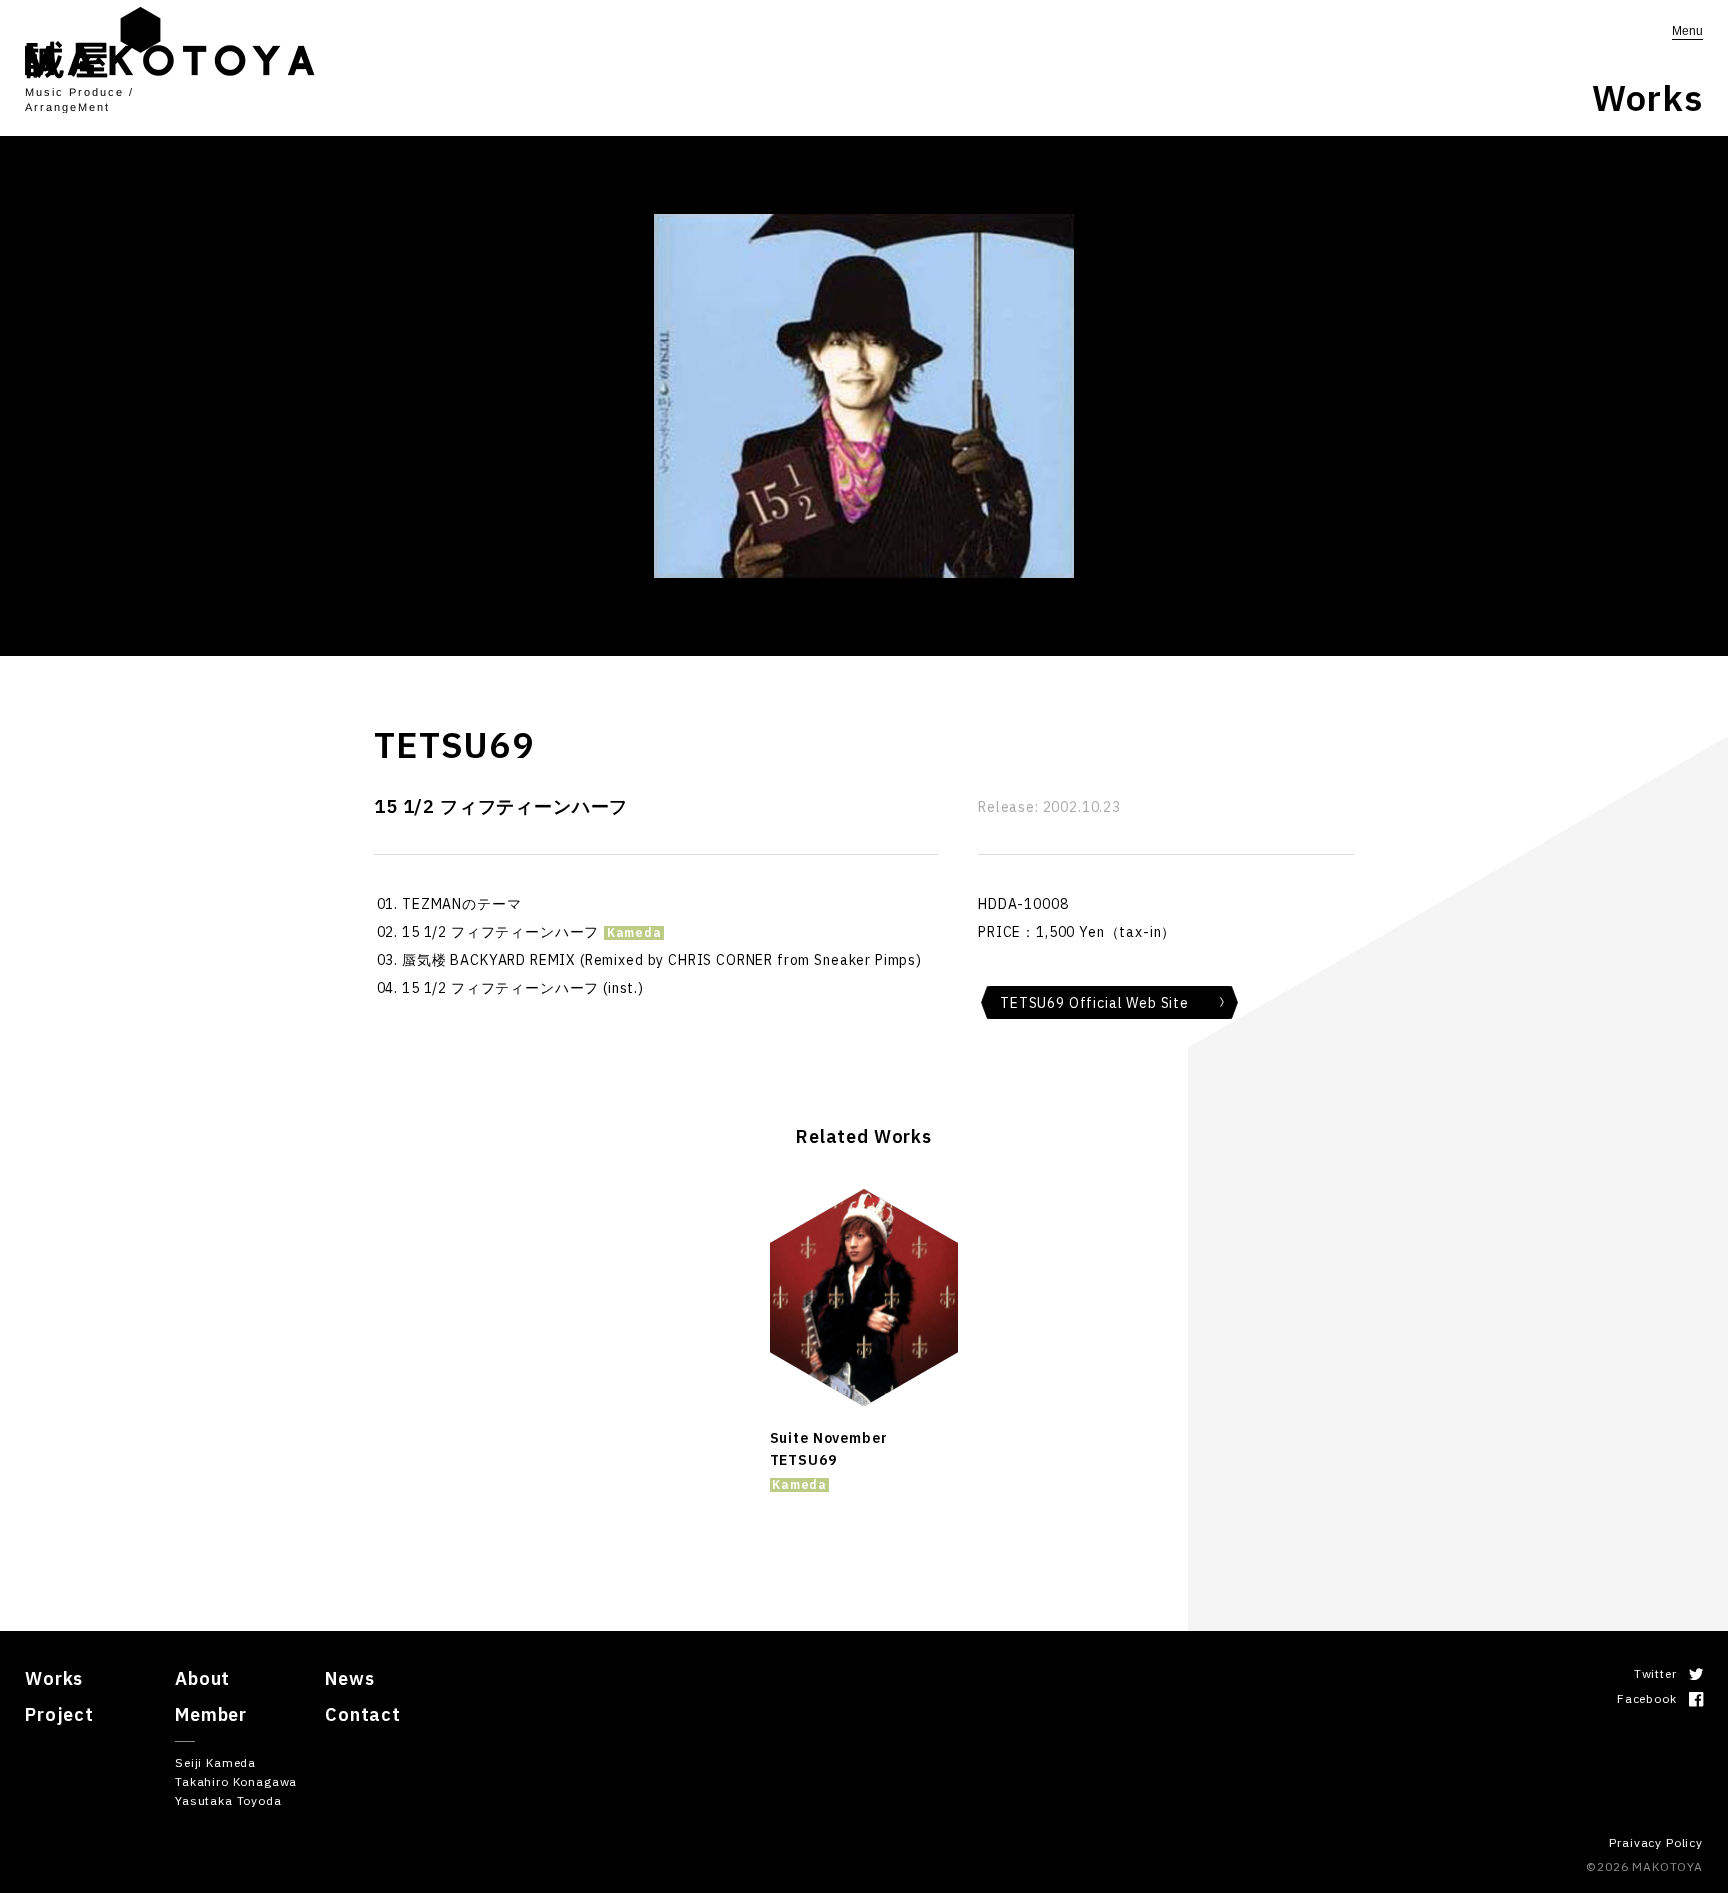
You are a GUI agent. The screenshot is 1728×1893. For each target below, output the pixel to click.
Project (59, 1714)
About (202, 1678)
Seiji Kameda (215, 1762)
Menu (1687, 31)
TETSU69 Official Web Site (1094, 1003)
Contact (363, 1714)
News (349, 1678)
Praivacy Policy (1656, 1842)
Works (54, 1678)
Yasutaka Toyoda (228, 1800)
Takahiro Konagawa (236, 1781)
